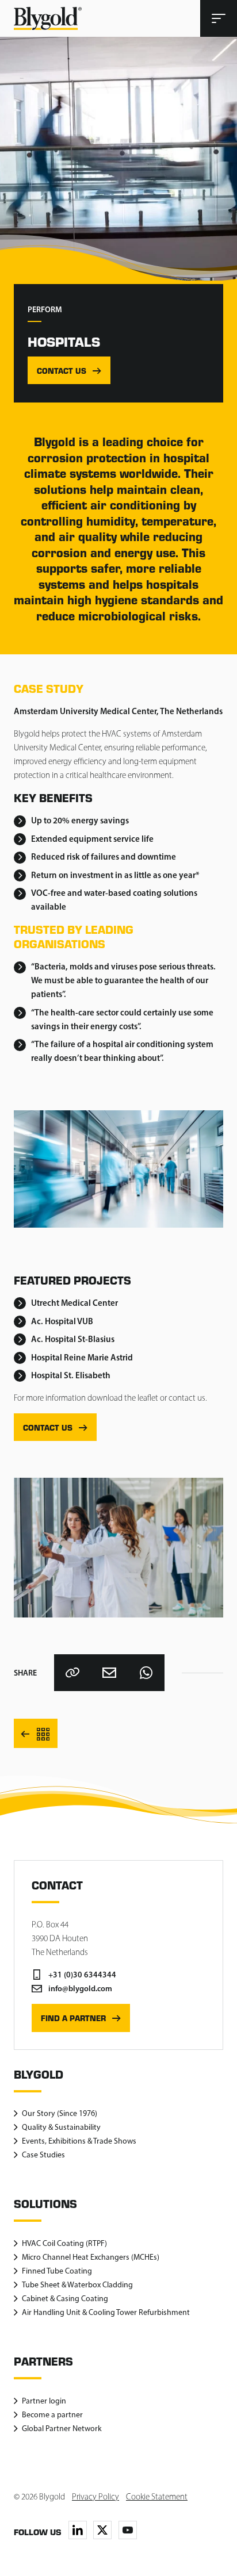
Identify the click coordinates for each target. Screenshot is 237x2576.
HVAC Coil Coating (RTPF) (64, 2243)
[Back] (36, 1733)
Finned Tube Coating (57, 2271)
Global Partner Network (62, 2429)
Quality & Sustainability (61, 2127)
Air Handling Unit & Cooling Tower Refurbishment (106, 2312)
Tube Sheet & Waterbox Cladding (77, 2285)
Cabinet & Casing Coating (65, 2299)
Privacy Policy (95, 2497)
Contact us (62, 371)
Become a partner (52, 2415)
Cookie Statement (157, 2497)
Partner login (44, 2401)
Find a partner (73, 2018)
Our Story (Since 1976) (60, 2113)
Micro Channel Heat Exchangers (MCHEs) (91, 2257)
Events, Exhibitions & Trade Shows (79, 2141)
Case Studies (43, 2155)
